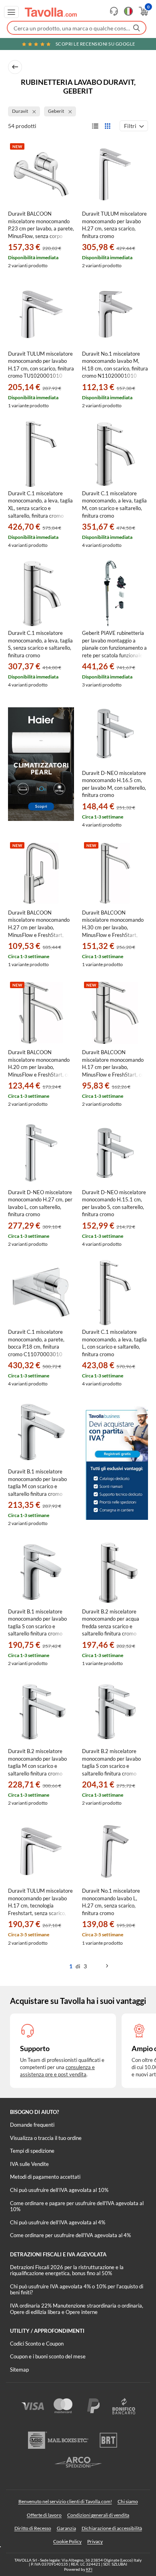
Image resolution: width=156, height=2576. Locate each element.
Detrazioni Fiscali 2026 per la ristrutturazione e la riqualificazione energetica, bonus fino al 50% (67, 2270)
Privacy (95, 2541)
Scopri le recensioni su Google (95, 44)
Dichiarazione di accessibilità (112, 2528)
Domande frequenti (32, 2125)
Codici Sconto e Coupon (37, 2344)
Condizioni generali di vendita (98, 2515)
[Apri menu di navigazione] (11, 12)
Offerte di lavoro (44, 2515)
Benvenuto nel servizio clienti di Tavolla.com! (65, 2501)
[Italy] (128, 11)
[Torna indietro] (15, 67)
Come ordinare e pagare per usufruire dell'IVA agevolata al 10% (77, 2206)
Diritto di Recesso (33, 2528)
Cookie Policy (67, 2541)
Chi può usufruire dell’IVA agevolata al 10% (59, 2190)
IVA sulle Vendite (29, 2164)
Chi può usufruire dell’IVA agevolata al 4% (58, 2222)
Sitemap (19, 2370)
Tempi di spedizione (32, 2151)
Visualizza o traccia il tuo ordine (46, 2138)
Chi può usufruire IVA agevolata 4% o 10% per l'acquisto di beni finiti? (77, 2290)
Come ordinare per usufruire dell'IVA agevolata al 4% (70, 2235)
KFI (89, 2569)
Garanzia (66, 2528)
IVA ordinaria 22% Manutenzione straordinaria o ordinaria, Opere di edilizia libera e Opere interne (77, 2309)
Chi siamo (128, 2501)
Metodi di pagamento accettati (45, 2177)
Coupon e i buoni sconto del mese (48, 2356)
